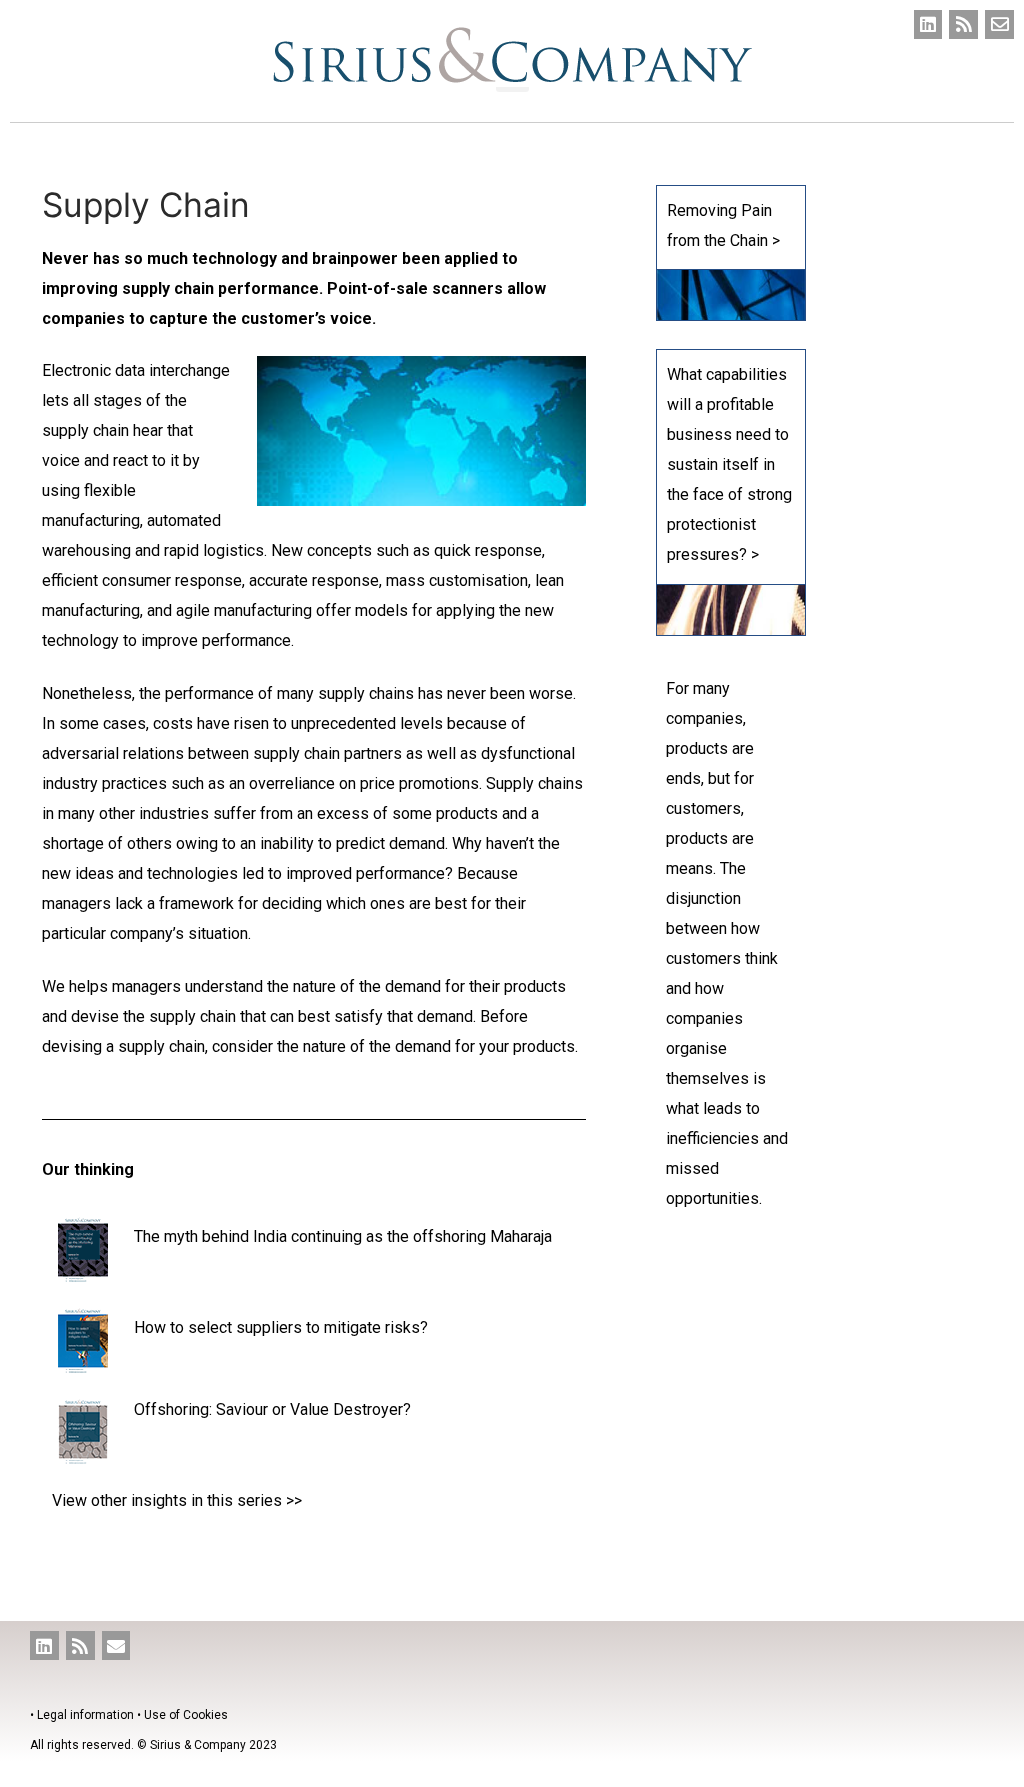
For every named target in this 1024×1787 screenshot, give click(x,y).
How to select (185, 1327)
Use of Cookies (186, 1715)
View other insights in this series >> (177, 1500)
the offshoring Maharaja (469, 1236)
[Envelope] (999, 24)
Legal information (85, 1715)
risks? (406, 1327)
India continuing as (320, 1236)
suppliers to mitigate (310, 1327)
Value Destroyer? (350, 1409)
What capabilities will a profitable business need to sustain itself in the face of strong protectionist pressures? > (729, 464)
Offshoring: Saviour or (212, 1409)
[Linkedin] (928, 24)
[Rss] (963, 24)
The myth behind (193, 1236)
